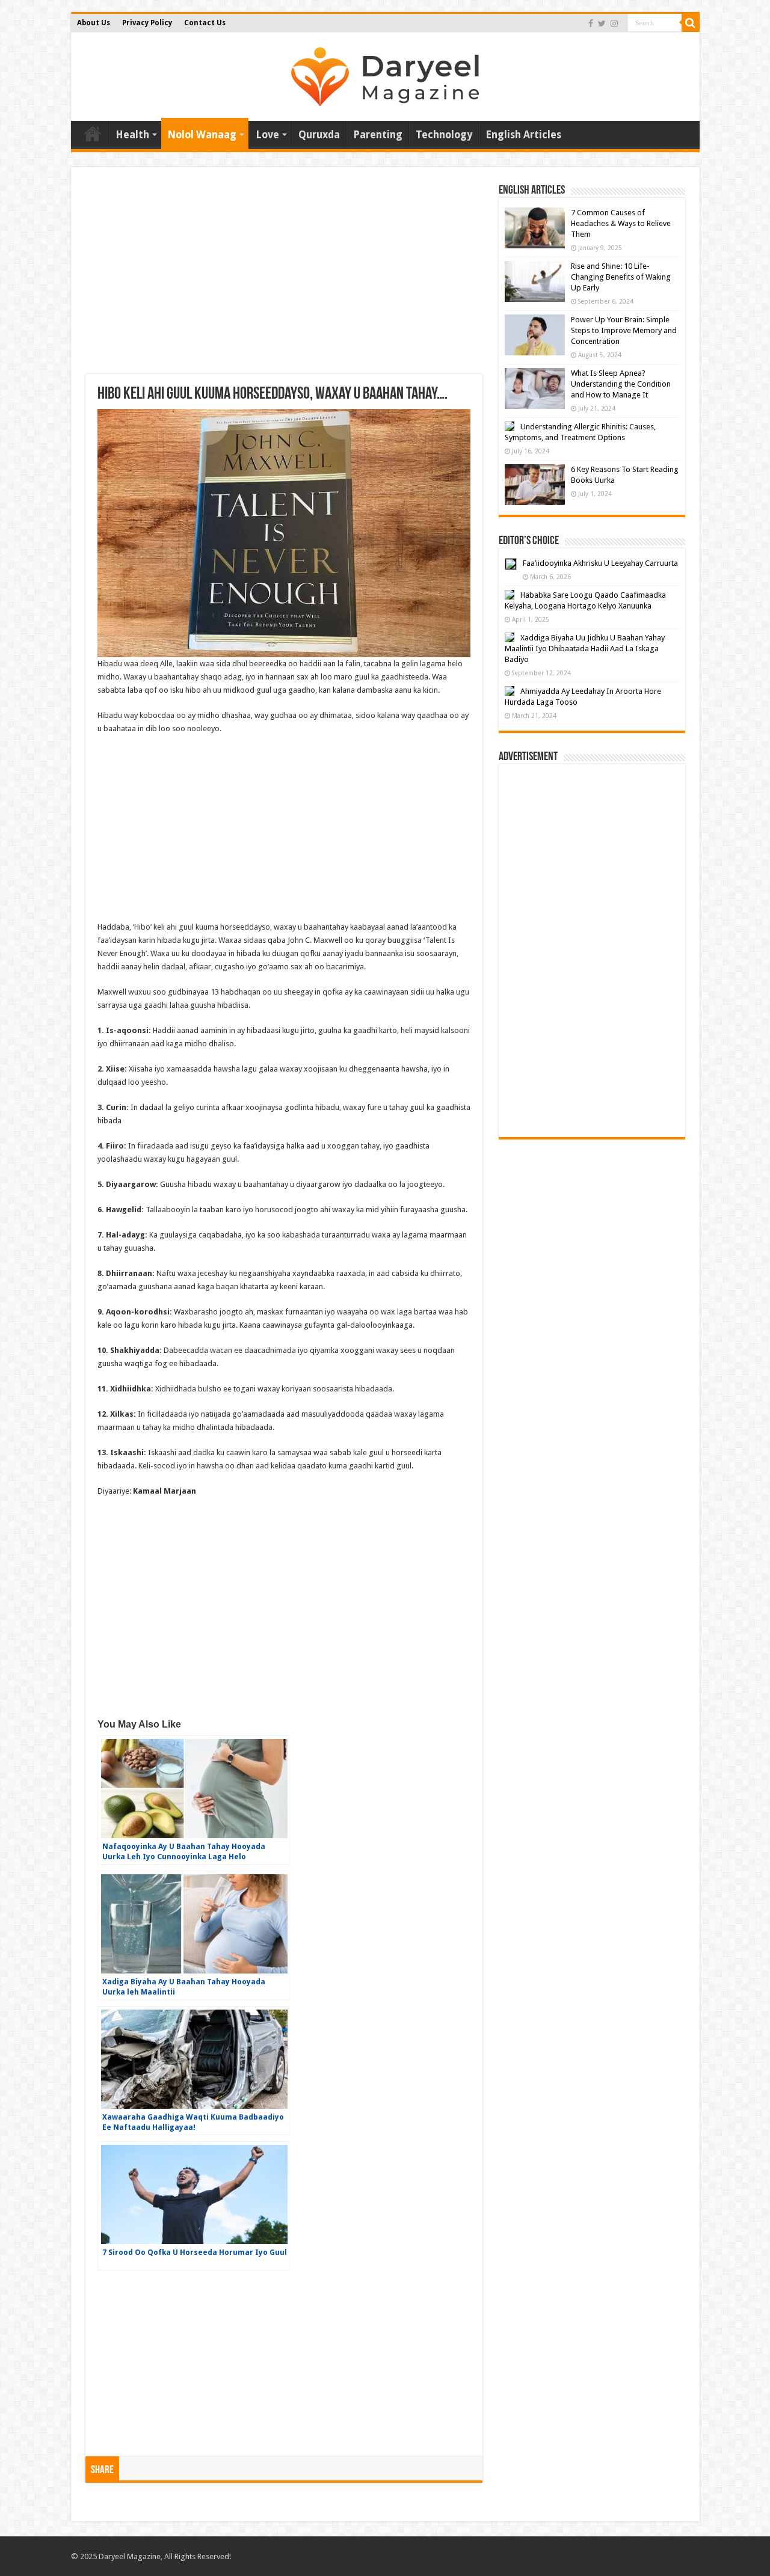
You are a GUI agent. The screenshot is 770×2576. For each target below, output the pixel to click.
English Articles (523, 135)
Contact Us (205, 23)
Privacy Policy (147, 23)
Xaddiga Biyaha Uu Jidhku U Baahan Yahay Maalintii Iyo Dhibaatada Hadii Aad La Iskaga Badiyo (585, 649)
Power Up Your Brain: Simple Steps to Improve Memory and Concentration (624, 330)
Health (132, 135)
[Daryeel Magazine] (385, 75)
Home (93, 133)
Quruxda (319, 135)
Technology (444, 135)
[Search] (691, 23)
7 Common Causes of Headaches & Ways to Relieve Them (621, 223)
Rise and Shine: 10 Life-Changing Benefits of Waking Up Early (621, 277)
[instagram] (614, 23)
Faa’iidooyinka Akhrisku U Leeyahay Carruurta (600, 563)
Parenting (378, 135)
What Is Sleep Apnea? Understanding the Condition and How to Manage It (621, 384)
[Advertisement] (284, 278)
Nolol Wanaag (202, 135)
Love (267, 135)
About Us (94, 23)
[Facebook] (591, 23)
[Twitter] (602, 23)
